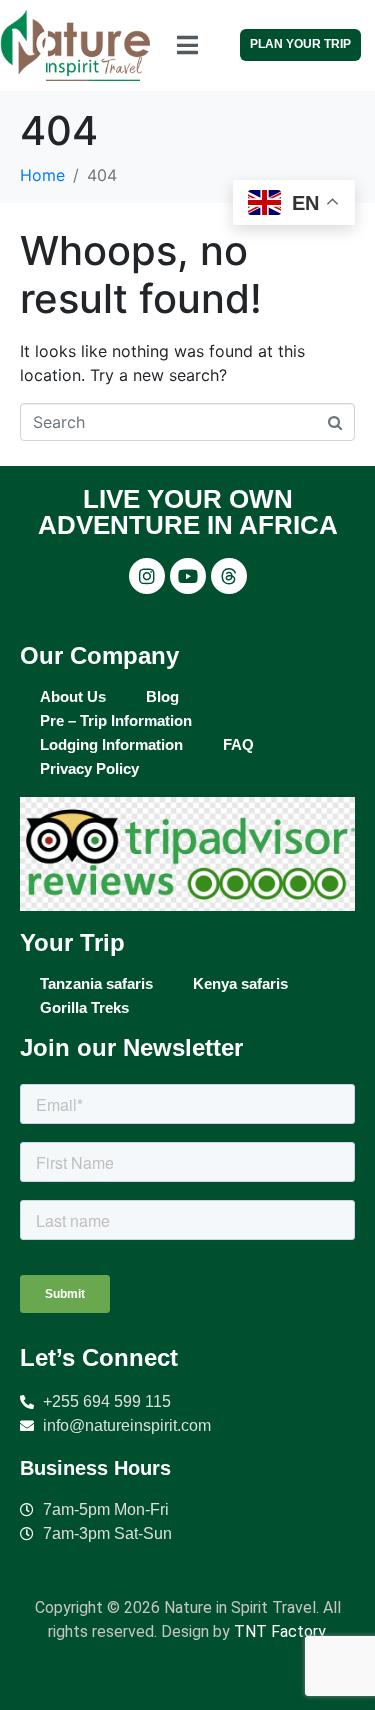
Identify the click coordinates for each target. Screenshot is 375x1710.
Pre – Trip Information (116, 720)
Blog (162, 696)
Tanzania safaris (96, 983)
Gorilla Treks (84, 1007)
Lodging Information (111, 744)
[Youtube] (188, 576)
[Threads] (229, 576)
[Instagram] (147, 576)
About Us (73, 696)
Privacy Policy (89, 768)
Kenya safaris (240, 983)
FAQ (238, 744)
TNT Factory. (281, 1631)
